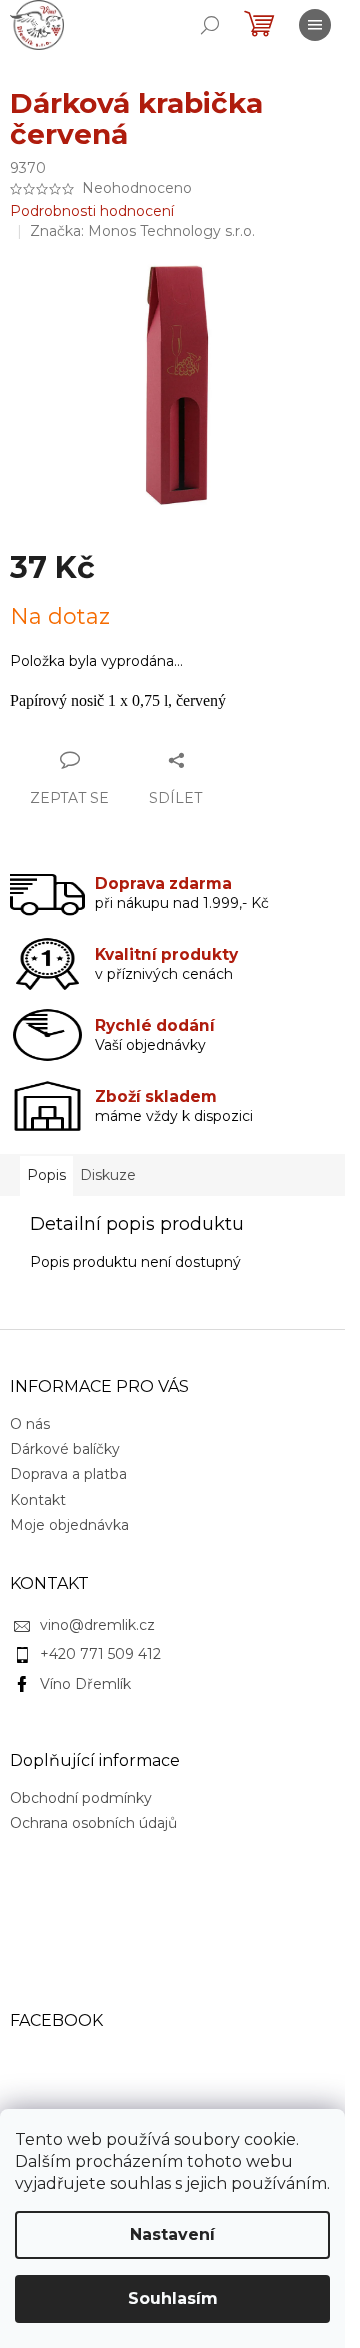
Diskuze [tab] (108, 1175)
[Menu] (315, 25)
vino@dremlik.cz (97, 1625)
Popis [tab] (46, 1175)
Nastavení (172, 2234)
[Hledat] (210, 25)
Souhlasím (173, 2298)
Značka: (142, 231)
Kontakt (38, 1500)
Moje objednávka (69, 1525)
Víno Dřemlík (85, 1684)
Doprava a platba (68, 1474)
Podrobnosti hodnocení (92, 211)
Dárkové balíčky (65, 1449)
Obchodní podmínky (81, 1798)
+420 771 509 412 (100, 1654)
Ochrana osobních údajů (93, 1823)
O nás (30, 1424)
